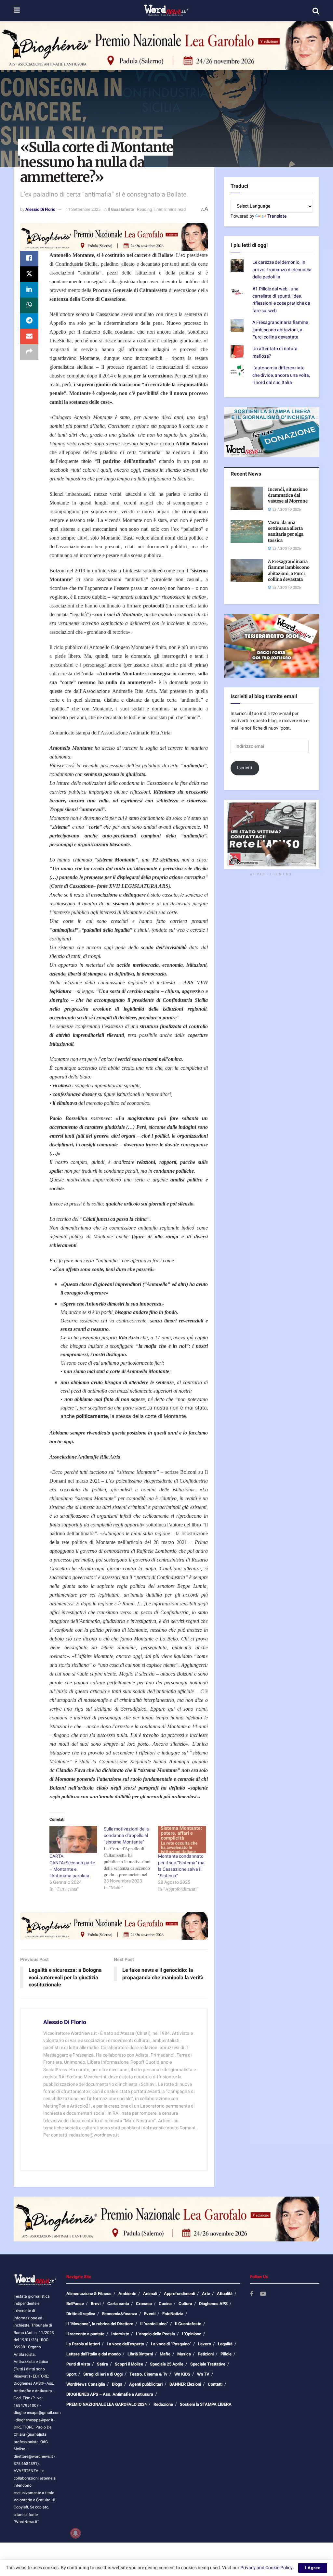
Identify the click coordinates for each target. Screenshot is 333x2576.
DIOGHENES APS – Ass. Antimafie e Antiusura (110, 2394)
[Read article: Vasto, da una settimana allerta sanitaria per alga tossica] (247, 531)
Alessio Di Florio (40, 209)
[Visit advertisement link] (166, 45)
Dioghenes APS (213, 2304)
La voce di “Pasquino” (171, 2344)
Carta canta (118, 2304)
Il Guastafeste (121, 209)
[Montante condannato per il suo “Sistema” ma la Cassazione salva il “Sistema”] (182, 1840)
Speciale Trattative (208, 2364)
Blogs (117, 2384)
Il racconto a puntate (85, 2334)
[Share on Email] (29, 337)
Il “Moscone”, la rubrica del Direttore (100, 2324)
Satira (102, 2364)
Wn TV (203, 2374)
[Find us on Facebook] (252, 2294)
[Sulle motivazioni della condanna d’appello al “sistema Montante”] (131, 1858)
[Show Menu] (17, 11)
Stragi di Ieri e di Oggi (103, 2374)
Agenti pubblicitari (146, 2384)
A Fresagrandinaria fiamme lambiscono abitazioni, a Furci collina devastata (280, 330)
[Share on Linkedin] (29, 290)
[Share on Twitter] (29, 274)
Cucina (165, 2304)
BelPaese (75, 2304)
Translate (277, 216)
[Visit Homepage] (166, 11)
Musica (184, 2354)
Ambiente (127, 2294)
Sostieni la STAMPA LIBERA (206, 2404)
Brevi (96, 2304)
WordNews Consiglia (86, 2384)
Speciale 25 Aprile (167, 2364)
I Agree (313, 2568)
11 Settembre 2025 (83, 209)
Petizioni (206, 2354)
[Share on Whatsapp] (29, 305)
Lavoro (205, 2344)
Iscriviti (245, 768)
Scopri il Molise (129, 2364)
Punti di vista (78, 2364)
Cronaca (144, 2304)
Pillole (226, 2354)
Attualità (225, 2294)
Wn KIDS (182, 2374)
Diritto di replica (81, 2314)
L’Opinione (192, 2334)
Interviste (120, 2334)
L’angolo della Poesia (155, 2334)
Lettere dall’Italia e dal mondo (93, 2354)
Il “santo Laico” (154, 2324)
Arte (206, 2294)
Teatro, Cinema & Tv (148, 2374)
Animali (150, 2294)
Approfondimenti (180, 2294)
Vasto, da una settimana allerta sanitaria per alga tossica (286, 531)
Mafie (165, 2354)
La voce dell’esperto (125, 2344)
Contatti (215, 2384)
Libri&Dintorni (140, 2354)
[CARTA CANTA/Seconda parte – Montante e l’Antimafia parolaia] (73, 1840)
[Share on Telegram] (29, 321)
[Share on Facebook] (29, 259)
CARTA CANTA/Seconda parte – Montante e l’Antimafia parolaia (72, 1866)
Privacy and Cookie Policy (266, 2568)
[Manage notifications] (75, 2533)
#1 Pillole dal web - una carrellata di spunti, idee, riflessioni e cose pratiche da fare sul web (281, 300)
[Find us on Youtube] (263, 2294)
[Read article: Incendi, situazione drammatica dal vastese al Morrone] (247, 498)
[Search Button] (316, 11)
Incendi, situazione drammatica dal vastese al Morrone (288, 495)
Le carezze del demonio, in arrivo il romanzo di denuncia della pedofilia (282, 270)
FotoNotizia (173, 2314)
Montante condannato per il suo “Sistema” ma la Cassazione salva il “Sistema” (181, 1866)
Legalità (225, 2344)
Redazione (163, 2404)
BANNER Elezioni (185, 2384)
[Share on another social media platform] (29, 352)
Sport (71, 2374)
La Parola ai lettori (83, 2344)
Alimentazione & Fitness (89, 2294)
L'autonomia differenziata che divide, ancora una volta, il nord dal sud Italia (281, 375)
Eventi (150, 2314)
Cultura (185, 2304)
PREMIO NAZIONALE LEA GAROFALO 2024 (107, 2404)
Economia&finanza (120, 2314)
